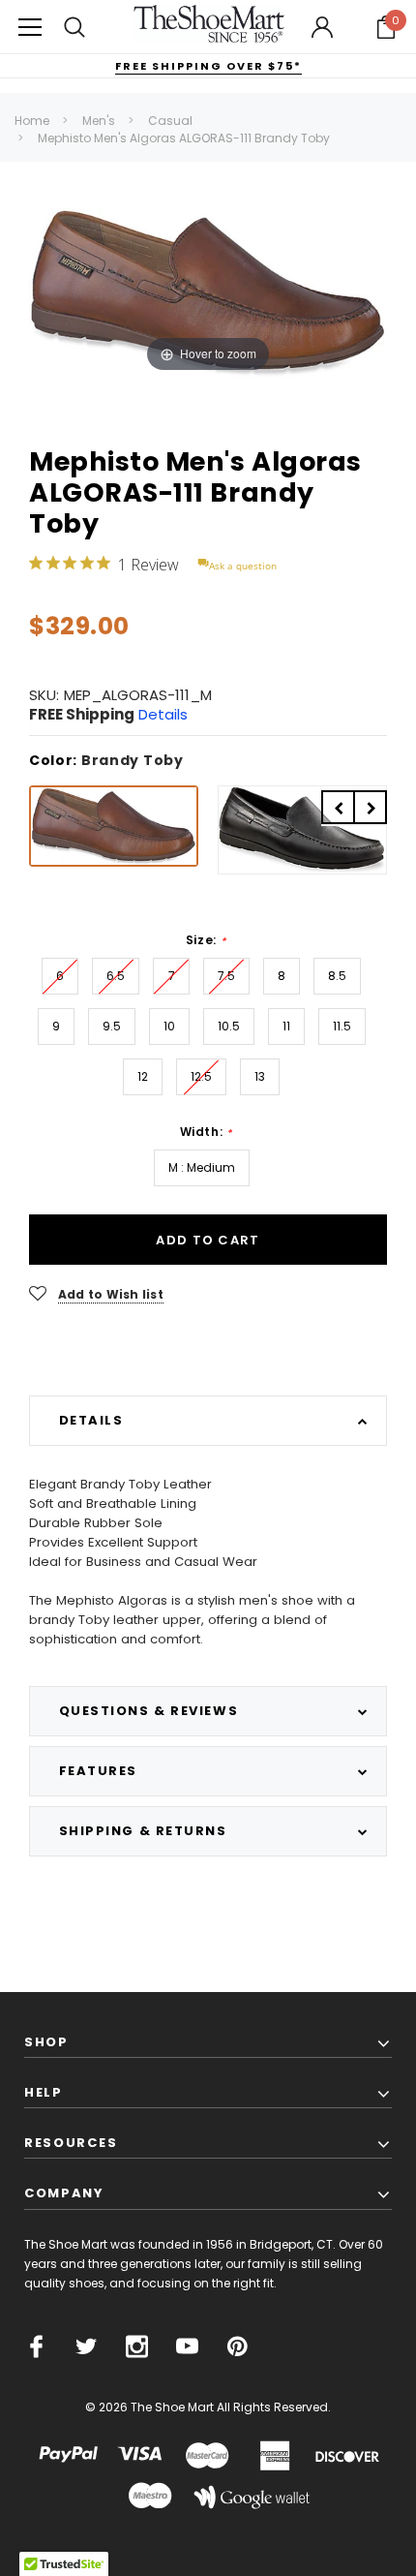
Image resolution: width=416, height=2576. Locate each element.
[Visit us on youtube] (187, 2346)
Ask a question (243, 566)
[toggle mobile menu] (30, 27)
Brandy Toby (133, 760)
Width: (206, 1132)
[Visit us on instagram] (137, 2346)
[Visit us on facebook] (36, 2346)
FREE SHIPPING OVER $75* (208, 66)
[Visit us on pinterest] (238, 2346)
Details (163, 714)
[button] (386, 27)
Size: (206, 940)
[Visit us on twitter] (87, 2346)
